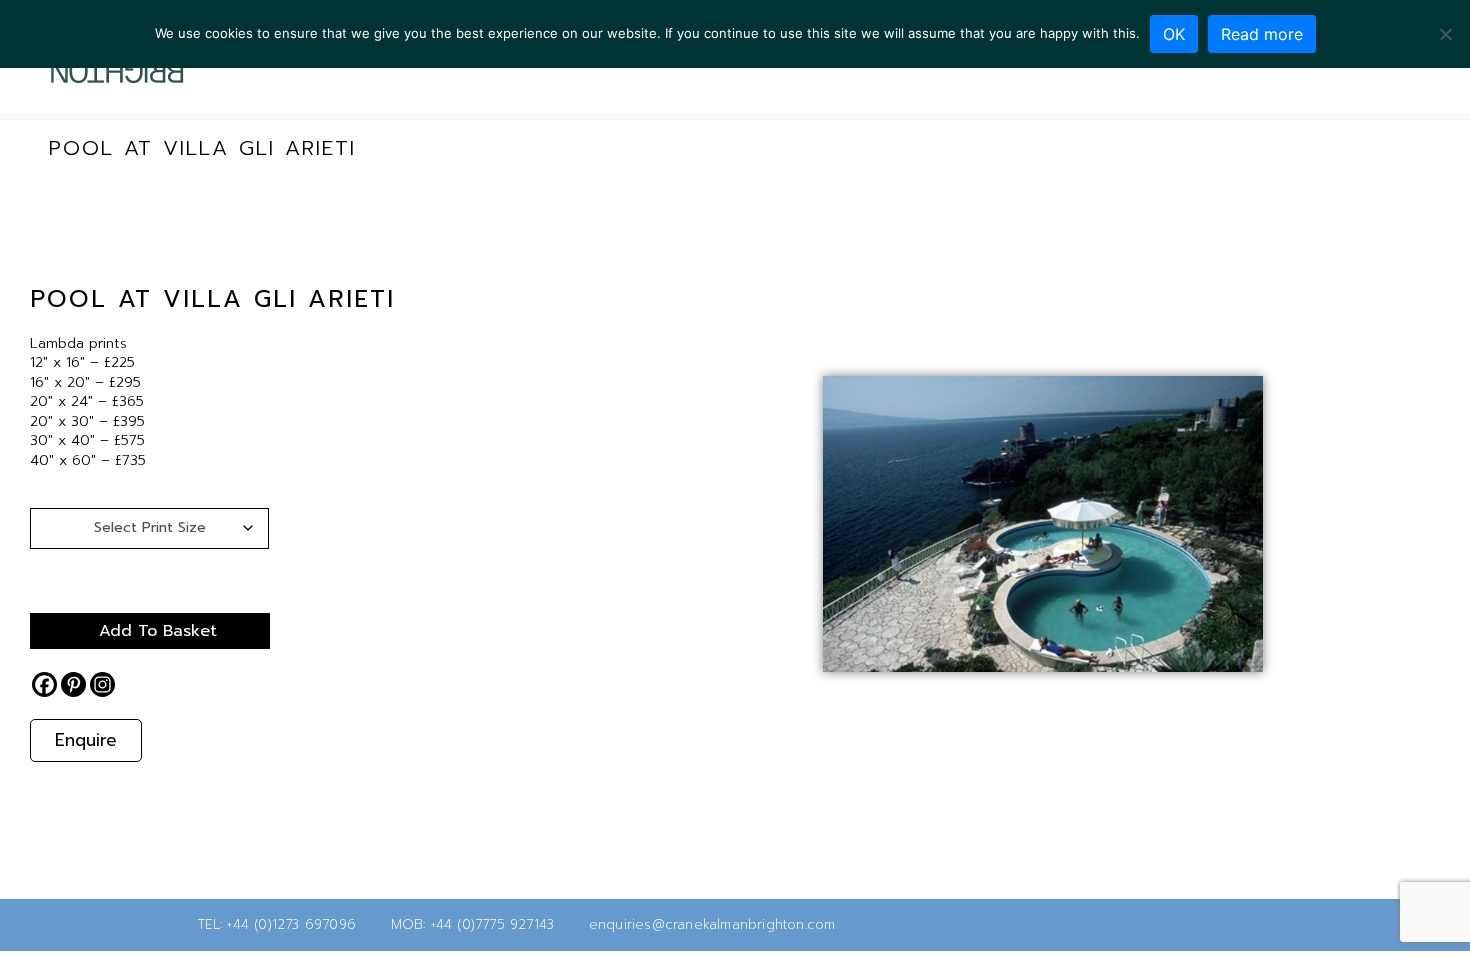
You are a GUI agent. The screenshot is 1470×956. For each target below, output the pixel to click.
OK (1174, 34)
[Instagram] (102, 684)
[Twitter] (1215, 925)
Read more (1262, 34)
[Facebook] (44, 684)
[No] (1445, 34)
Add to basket (158, 631)
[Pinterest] (73, 684)
